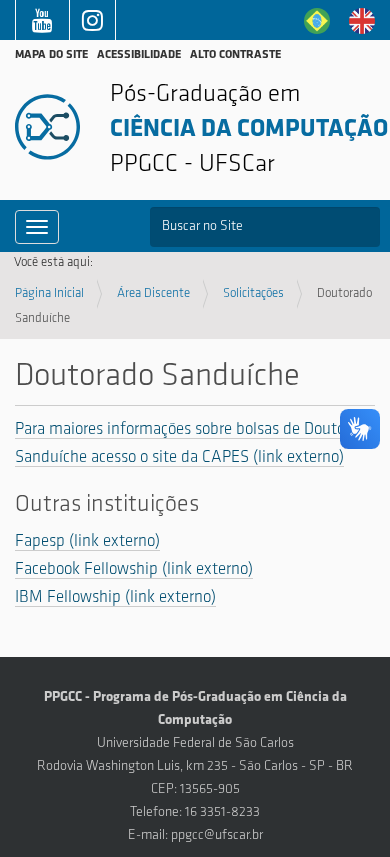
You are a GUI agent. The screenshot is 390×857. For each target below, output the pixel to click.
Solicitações (253, 293)
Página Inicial (49, 293)
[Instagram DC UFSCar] (92, 24)
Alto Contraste (235, 55)
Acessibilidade (139, 55)
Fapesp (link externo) (87, 541)
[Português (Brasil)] (317, 20)
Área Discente (153, 293)
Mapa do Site (51, 55)
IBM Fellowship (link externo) (115, 597)
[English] (362, 20)
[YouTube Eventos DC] (42, 24)
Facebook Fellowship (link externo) (134, 569)
